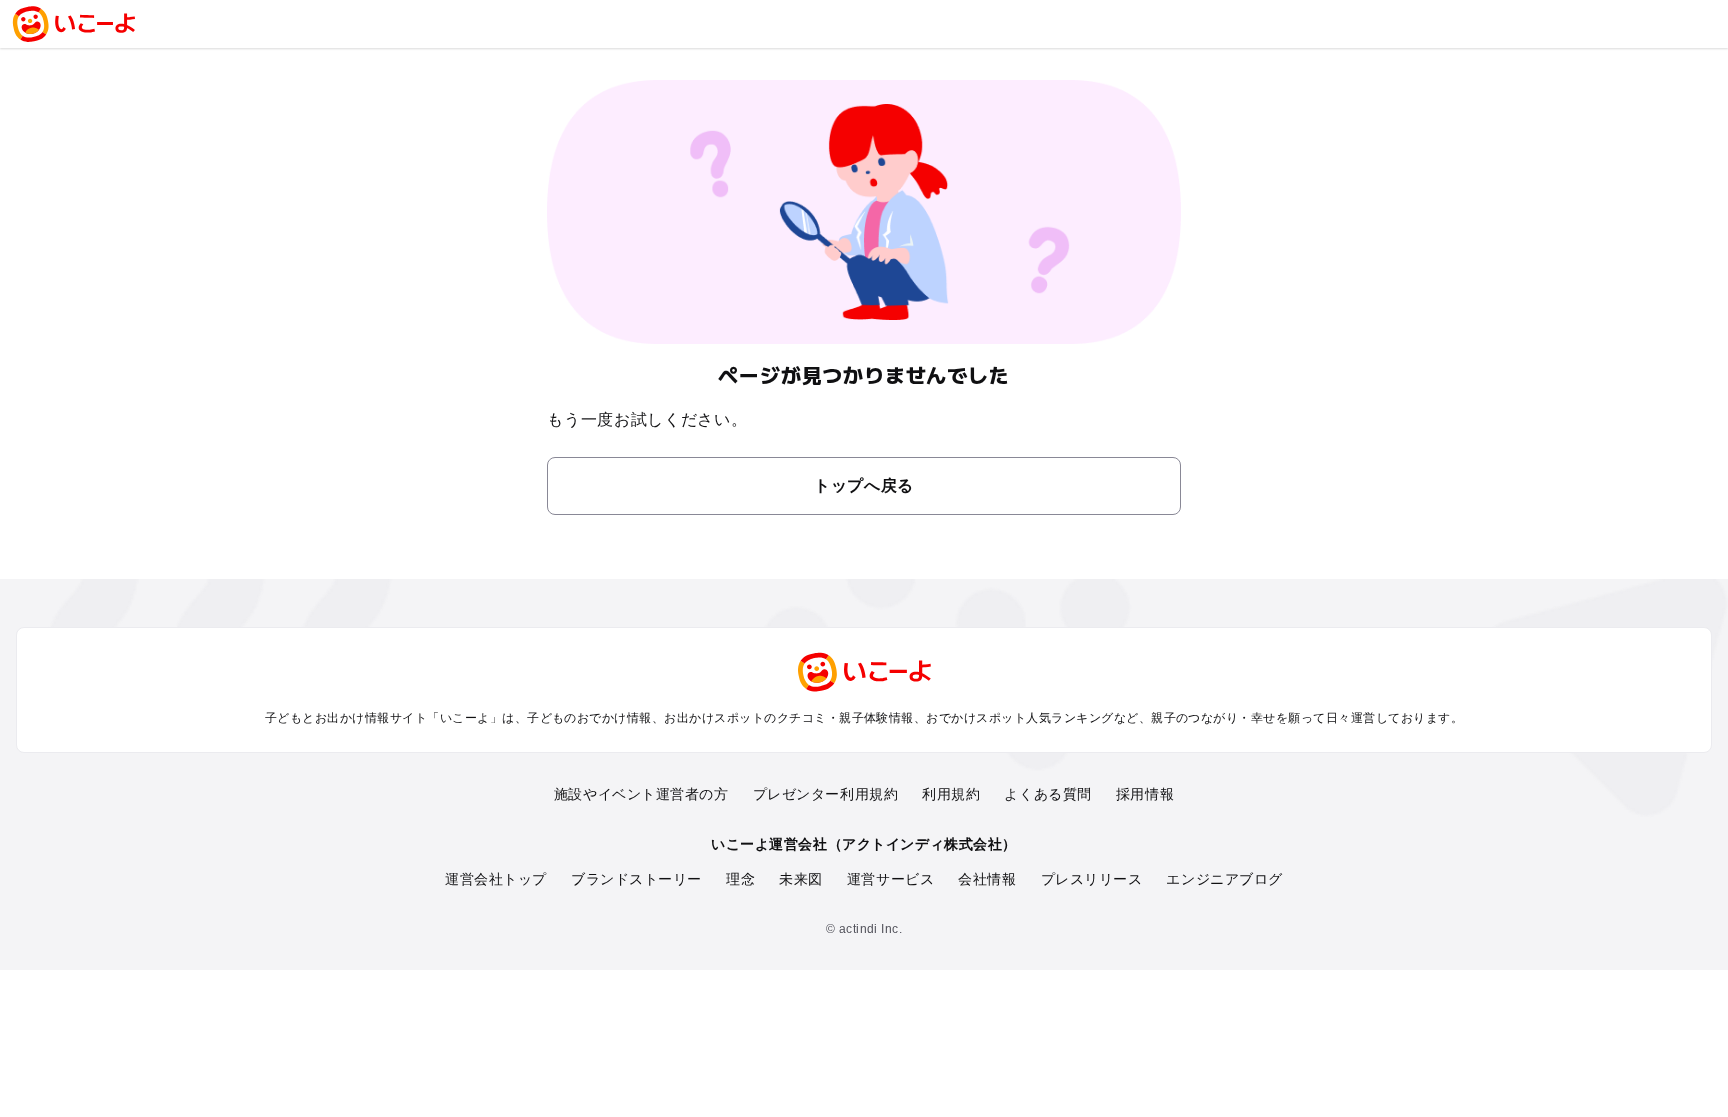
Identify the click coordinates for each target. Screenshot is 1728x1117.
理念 (740, 879)
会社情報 (987, 879)
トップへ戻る (864, 485)
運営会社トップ (496, 879)
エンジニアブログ (1224, 879)
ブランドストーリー (636, 879)
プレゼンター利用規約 (826, 794)
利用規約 (951, 794)
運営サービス (890, 879)
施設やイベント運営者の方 (641, 794)
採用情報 (1145, 794)
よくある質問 (1047, 794)
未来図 (801, 879)
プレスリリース (1092, 879)
